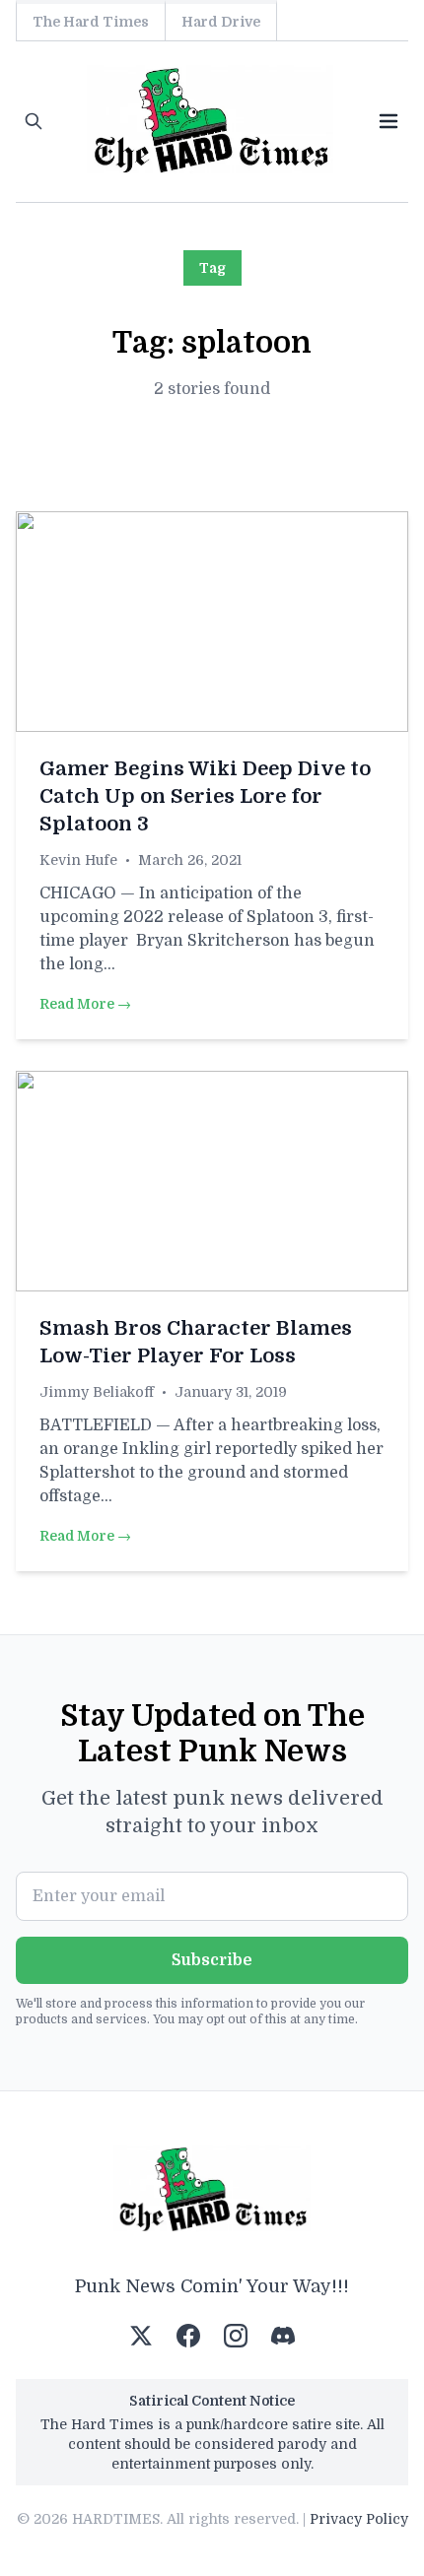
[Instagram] (236, 2336)
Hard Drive (221, 22)
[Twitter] (141, 2336)
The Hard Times (91, 22)
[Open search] (34, 121)
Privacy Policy (359, 2519)
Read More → (85, 1004)
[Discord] (283, 2336)
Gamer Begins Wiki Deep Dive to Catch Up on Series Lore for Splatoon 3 (205, 796)
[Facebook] (188, 2336)
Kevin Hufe (78, 860)
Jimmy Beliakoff (97, 1392)
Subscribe (212, 1960)
